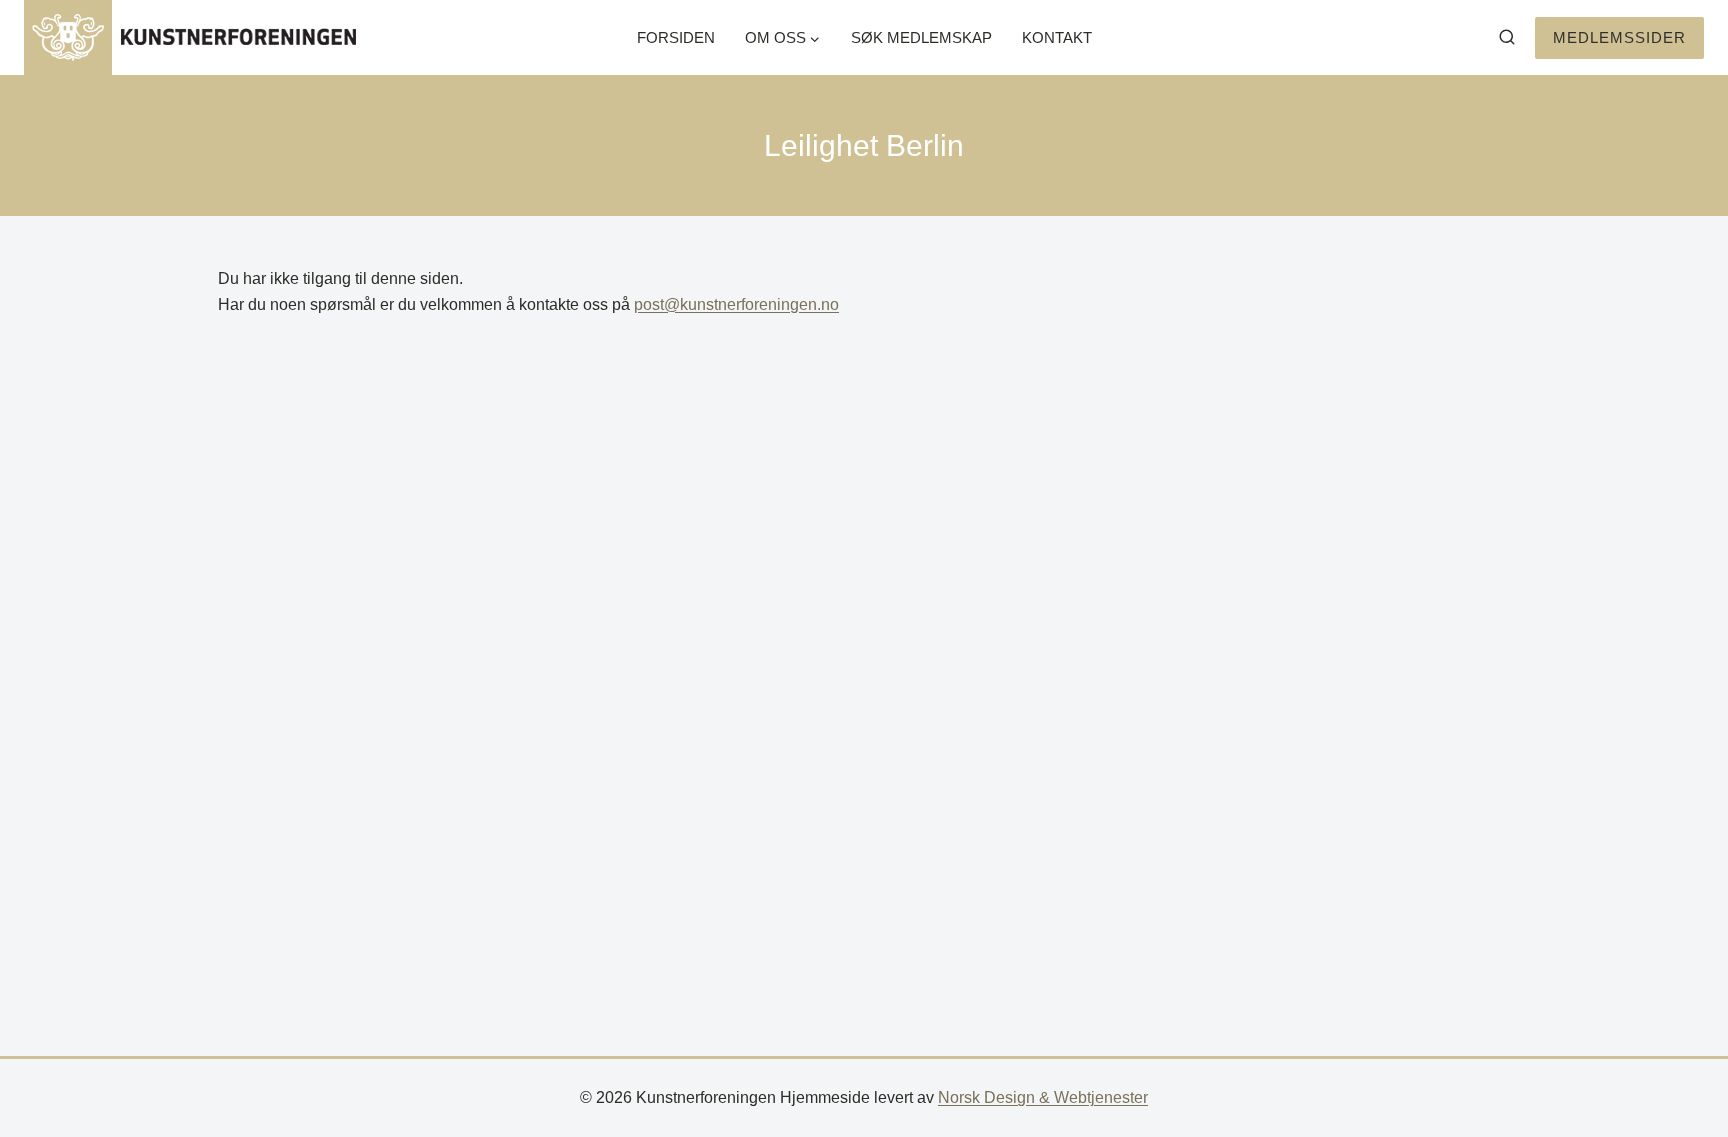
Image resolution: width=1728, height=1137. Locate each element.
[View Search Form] (1507, 38)
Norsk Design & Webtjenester (1043, 1097)
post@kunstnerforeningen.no (736, 304)
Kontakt (1057, 37)
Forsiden (676, 37)
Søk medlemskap (921, 37)
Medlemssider (1619, 37)
